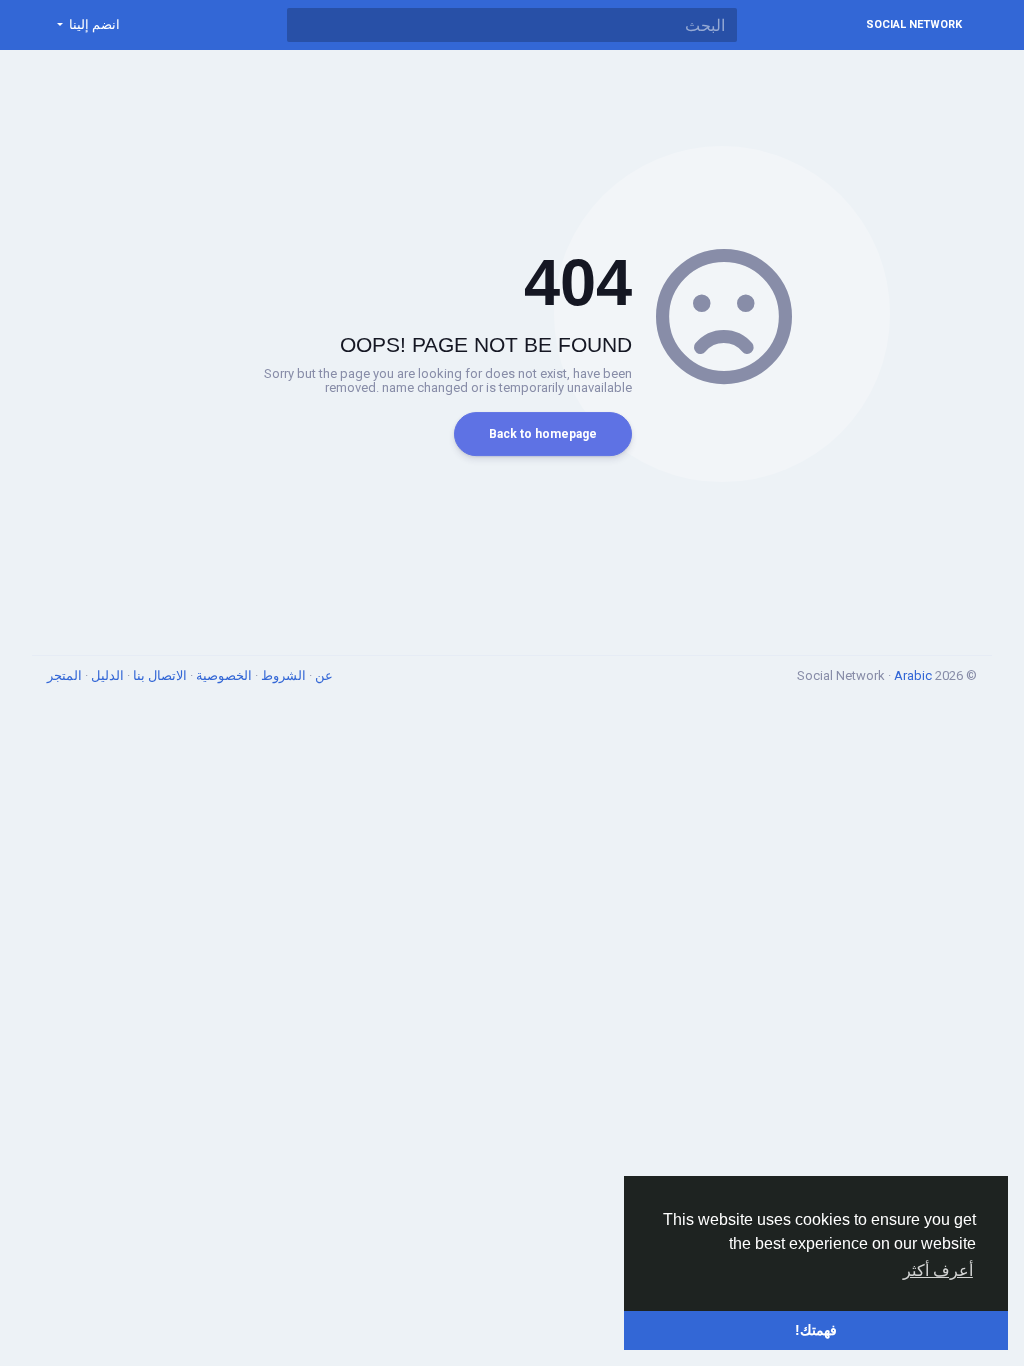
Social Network (914, 24)
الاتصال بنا (158, 675)
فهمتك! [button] (816, 1330)
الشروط (282, 675)
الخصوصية (222, 675)
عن (322, 675)
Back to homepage (543, 434)
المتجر (64, 675)
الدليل (106, 675)
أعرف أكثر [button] (938, 1270)
